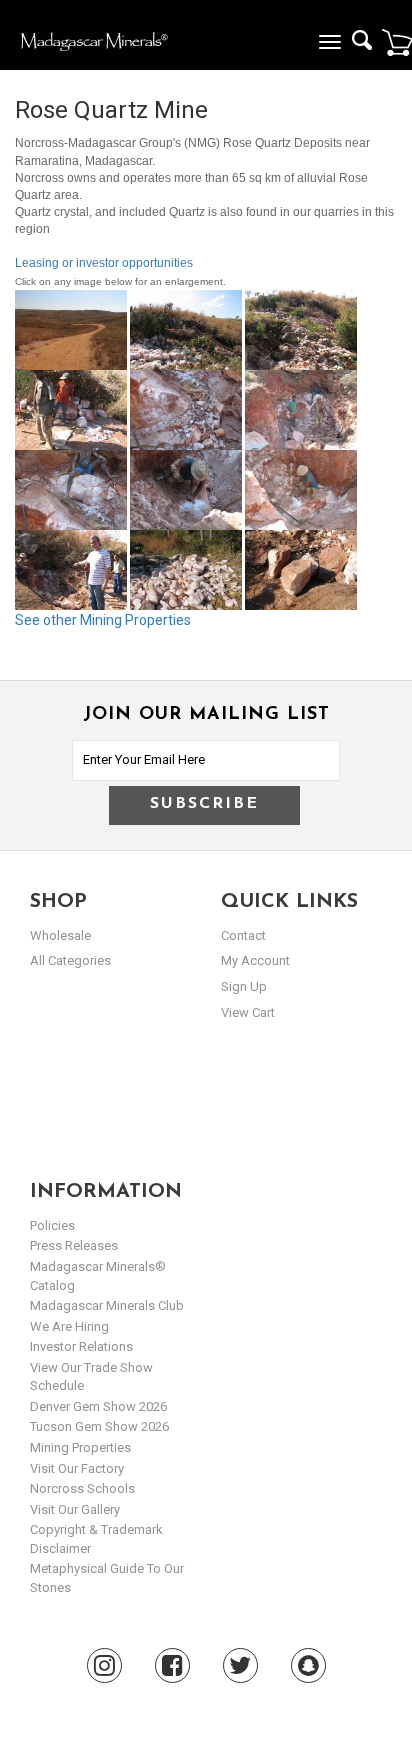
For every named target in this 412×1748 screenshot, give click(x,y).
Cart (397, 42)
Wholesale (60, 935)
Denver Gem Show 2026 (98, 1406)
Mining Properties (80, 1447)
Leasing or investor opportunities (104, 263)
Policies (52, 1225)
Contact (243, 935)
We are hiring (69, 1326)
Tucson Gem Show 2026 (99, 1426)
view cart (248, 1012)
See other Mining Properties (103, 620)
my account (255, 960)
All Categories (70, 960)
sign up (244, 986)
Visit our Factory (77, 1468)
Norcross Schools (82, 1488)
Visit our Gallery (75, 1509)
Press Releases (74, 1245)
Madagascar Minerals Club (107, 1305)
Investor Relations (81, 1346)
